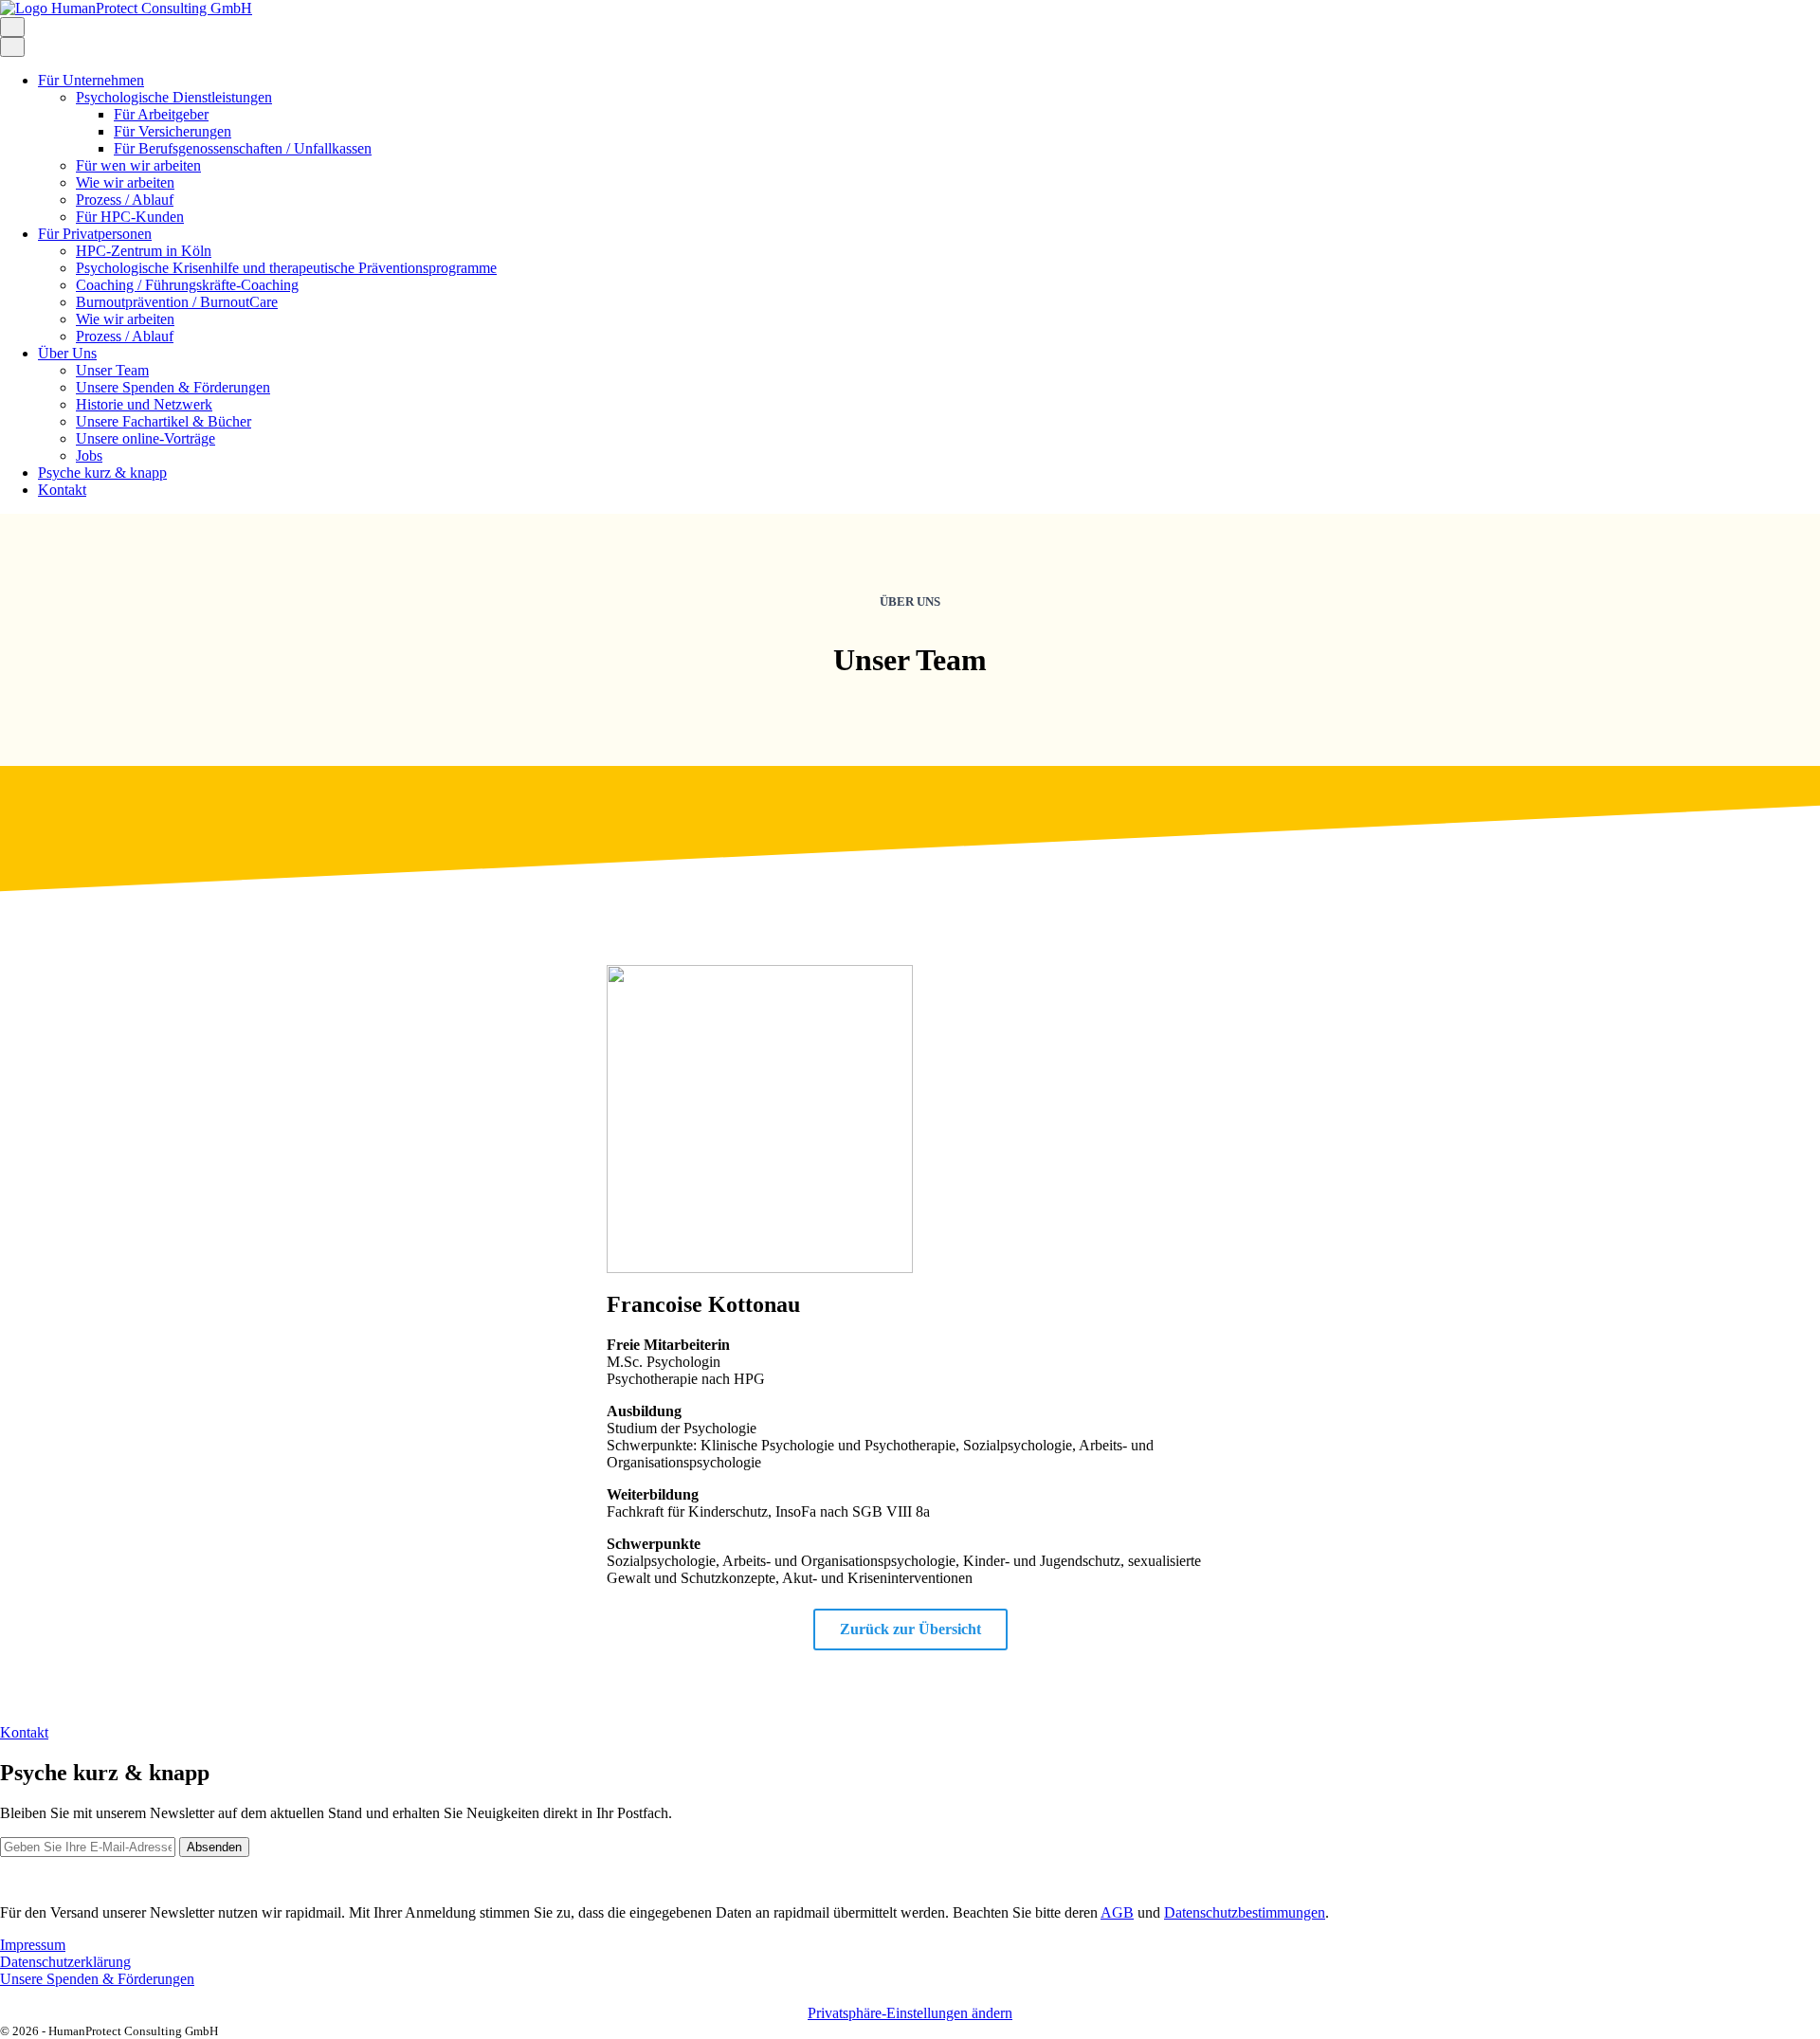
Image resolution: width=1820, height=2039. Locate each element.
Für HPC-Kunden (130, 217)
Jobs (89, 455)
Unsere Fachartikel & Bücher (164, 421)
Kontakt (62, 490)
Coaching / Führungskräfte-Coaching (187, 285)
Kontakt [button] (24, 1732)
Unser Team (112, 370)
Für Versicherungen (173, 131)
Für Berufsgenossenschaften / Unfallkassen (243, 148)
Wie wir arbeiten (125, 182)
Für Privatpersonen (95, 234)
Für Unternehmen (91, 80)
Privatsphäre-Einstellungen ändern (910, 2013)
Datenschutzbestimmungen (1245, 1912)
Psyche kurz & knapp (102, 473)
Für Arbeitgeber (161, 114)
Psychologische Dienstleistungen (174, 97)
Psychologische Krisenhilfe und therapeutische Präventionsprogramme (286, 268)
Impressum (33, 1945)
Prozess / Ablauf (125, 200)
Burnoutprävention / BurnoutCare (177, 302)
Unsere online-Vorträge (146, 438)
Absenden (214, 1847)
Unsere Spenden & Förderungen (173, 387)
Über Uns (67, 353)
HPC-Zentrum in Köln (144, 251)
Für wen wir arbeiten (138, 165)
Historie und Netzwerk (144, 404)
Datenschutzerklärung (65, 1962)
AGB (1117, 1912)
